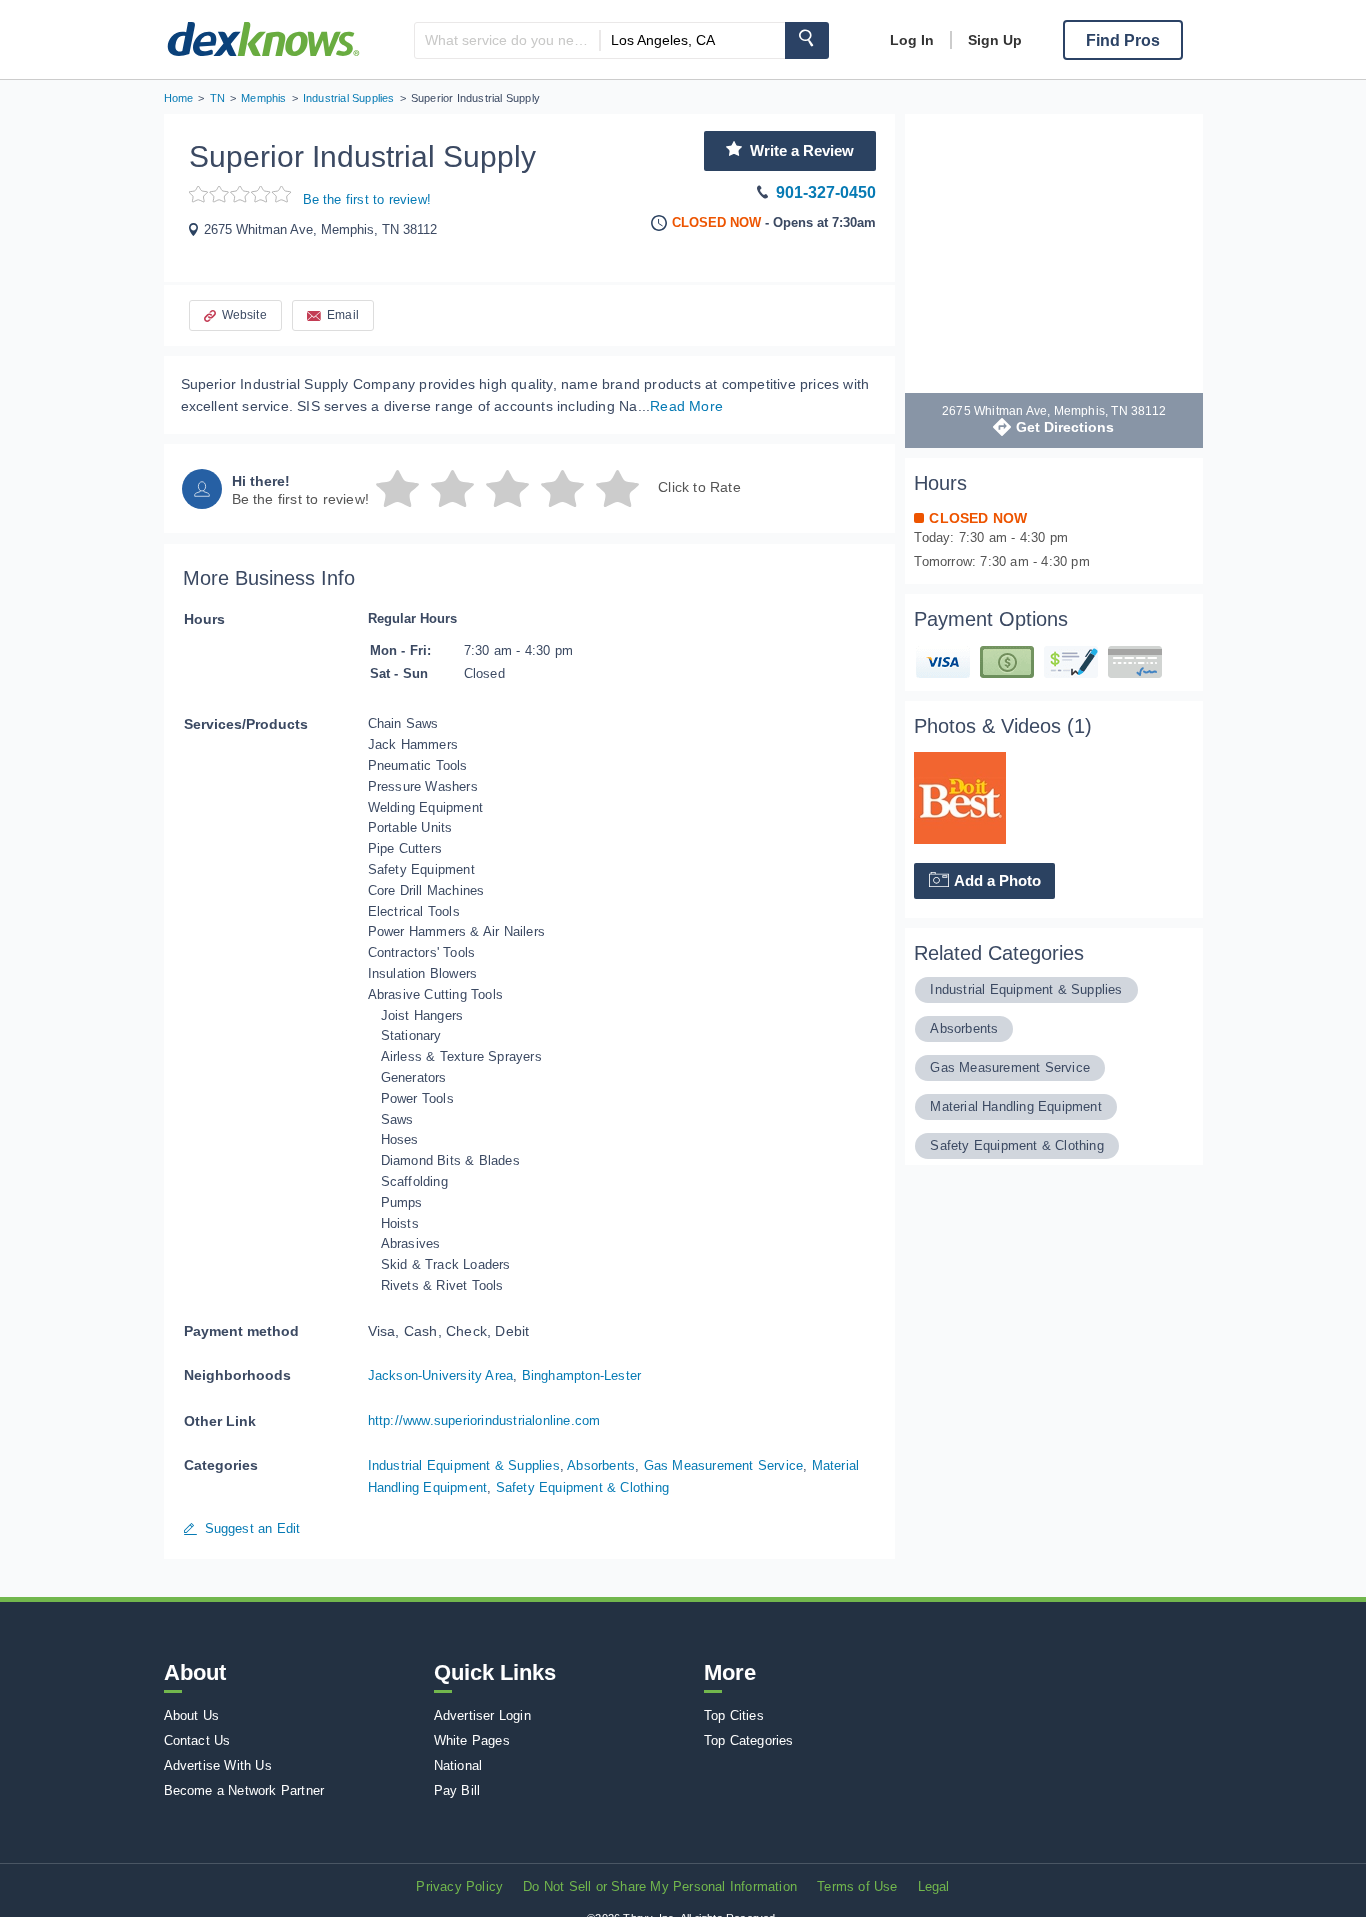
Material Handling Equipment (1015, 1106)
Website (244, 315)
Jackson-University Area (441, 1375)
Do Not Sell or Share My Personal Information (660, 1886)
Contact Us (197, 1740)
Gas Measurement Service (724, 1465)
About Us (192, 1715)
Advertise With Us (218, 1765)
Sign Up (995, 40)
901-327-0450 (826, 192)
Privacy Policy (459, 1886)
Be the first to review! (367, 199)
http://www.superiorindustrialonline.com (484, 1420)
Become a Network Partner (244, 1790)
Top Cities (734, 1715)
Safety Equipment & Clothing (582, 1487)
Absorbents (601, 1465)
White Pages (472, 1740)
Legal (934, 1886)
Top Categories (749, 1740)
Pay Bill (457, 1790)
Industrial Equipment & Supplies (464, 1465)
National (458, 1765)
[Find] (807, 40)
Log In (912, 40)
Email (343, 315)
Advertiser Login (482, 1715)
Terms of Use (857, 1886)
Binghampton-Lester (582, 1375)
